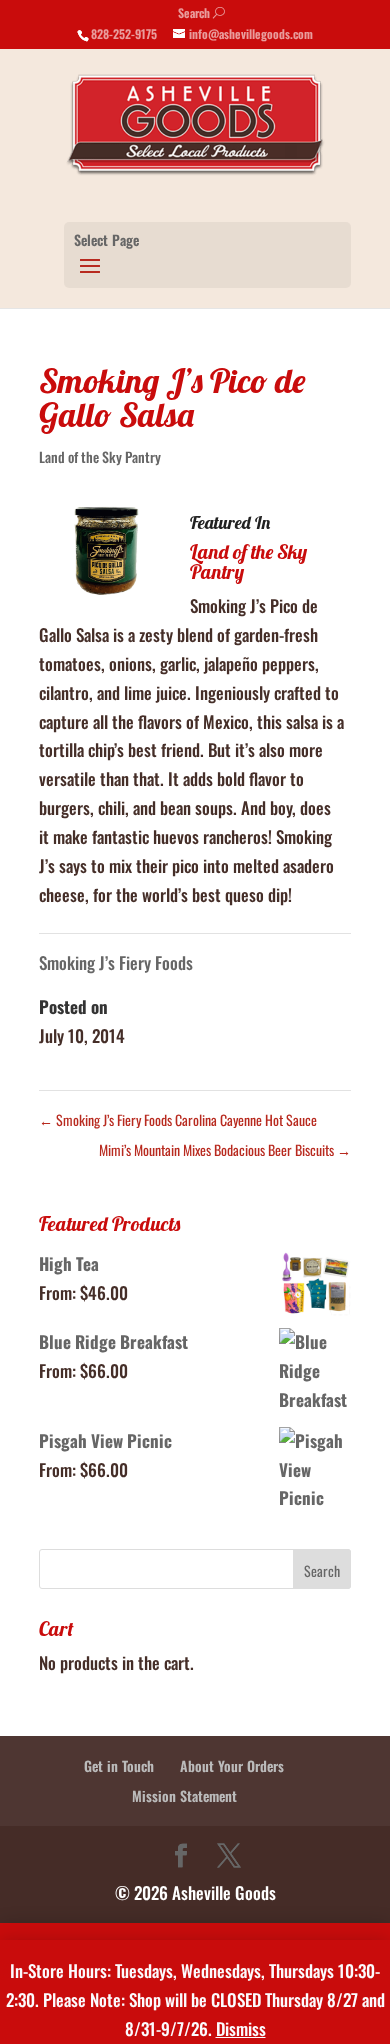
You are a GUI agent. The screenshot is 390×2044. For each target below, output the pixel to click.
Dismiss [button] (241, 2028)
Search (201, 12)
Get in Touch (119, 1765)
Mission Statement (184, 1795)
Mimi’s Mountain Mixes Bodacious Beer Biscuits (225, 1149)
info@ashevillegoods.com (251, 33)
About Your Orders (232, 1765)
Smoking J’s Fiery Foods (116, 962)
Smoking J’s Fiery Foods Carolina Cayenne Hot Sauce (178, 1119)
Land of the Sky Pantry (100, 456)
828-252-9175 (124, 33)
